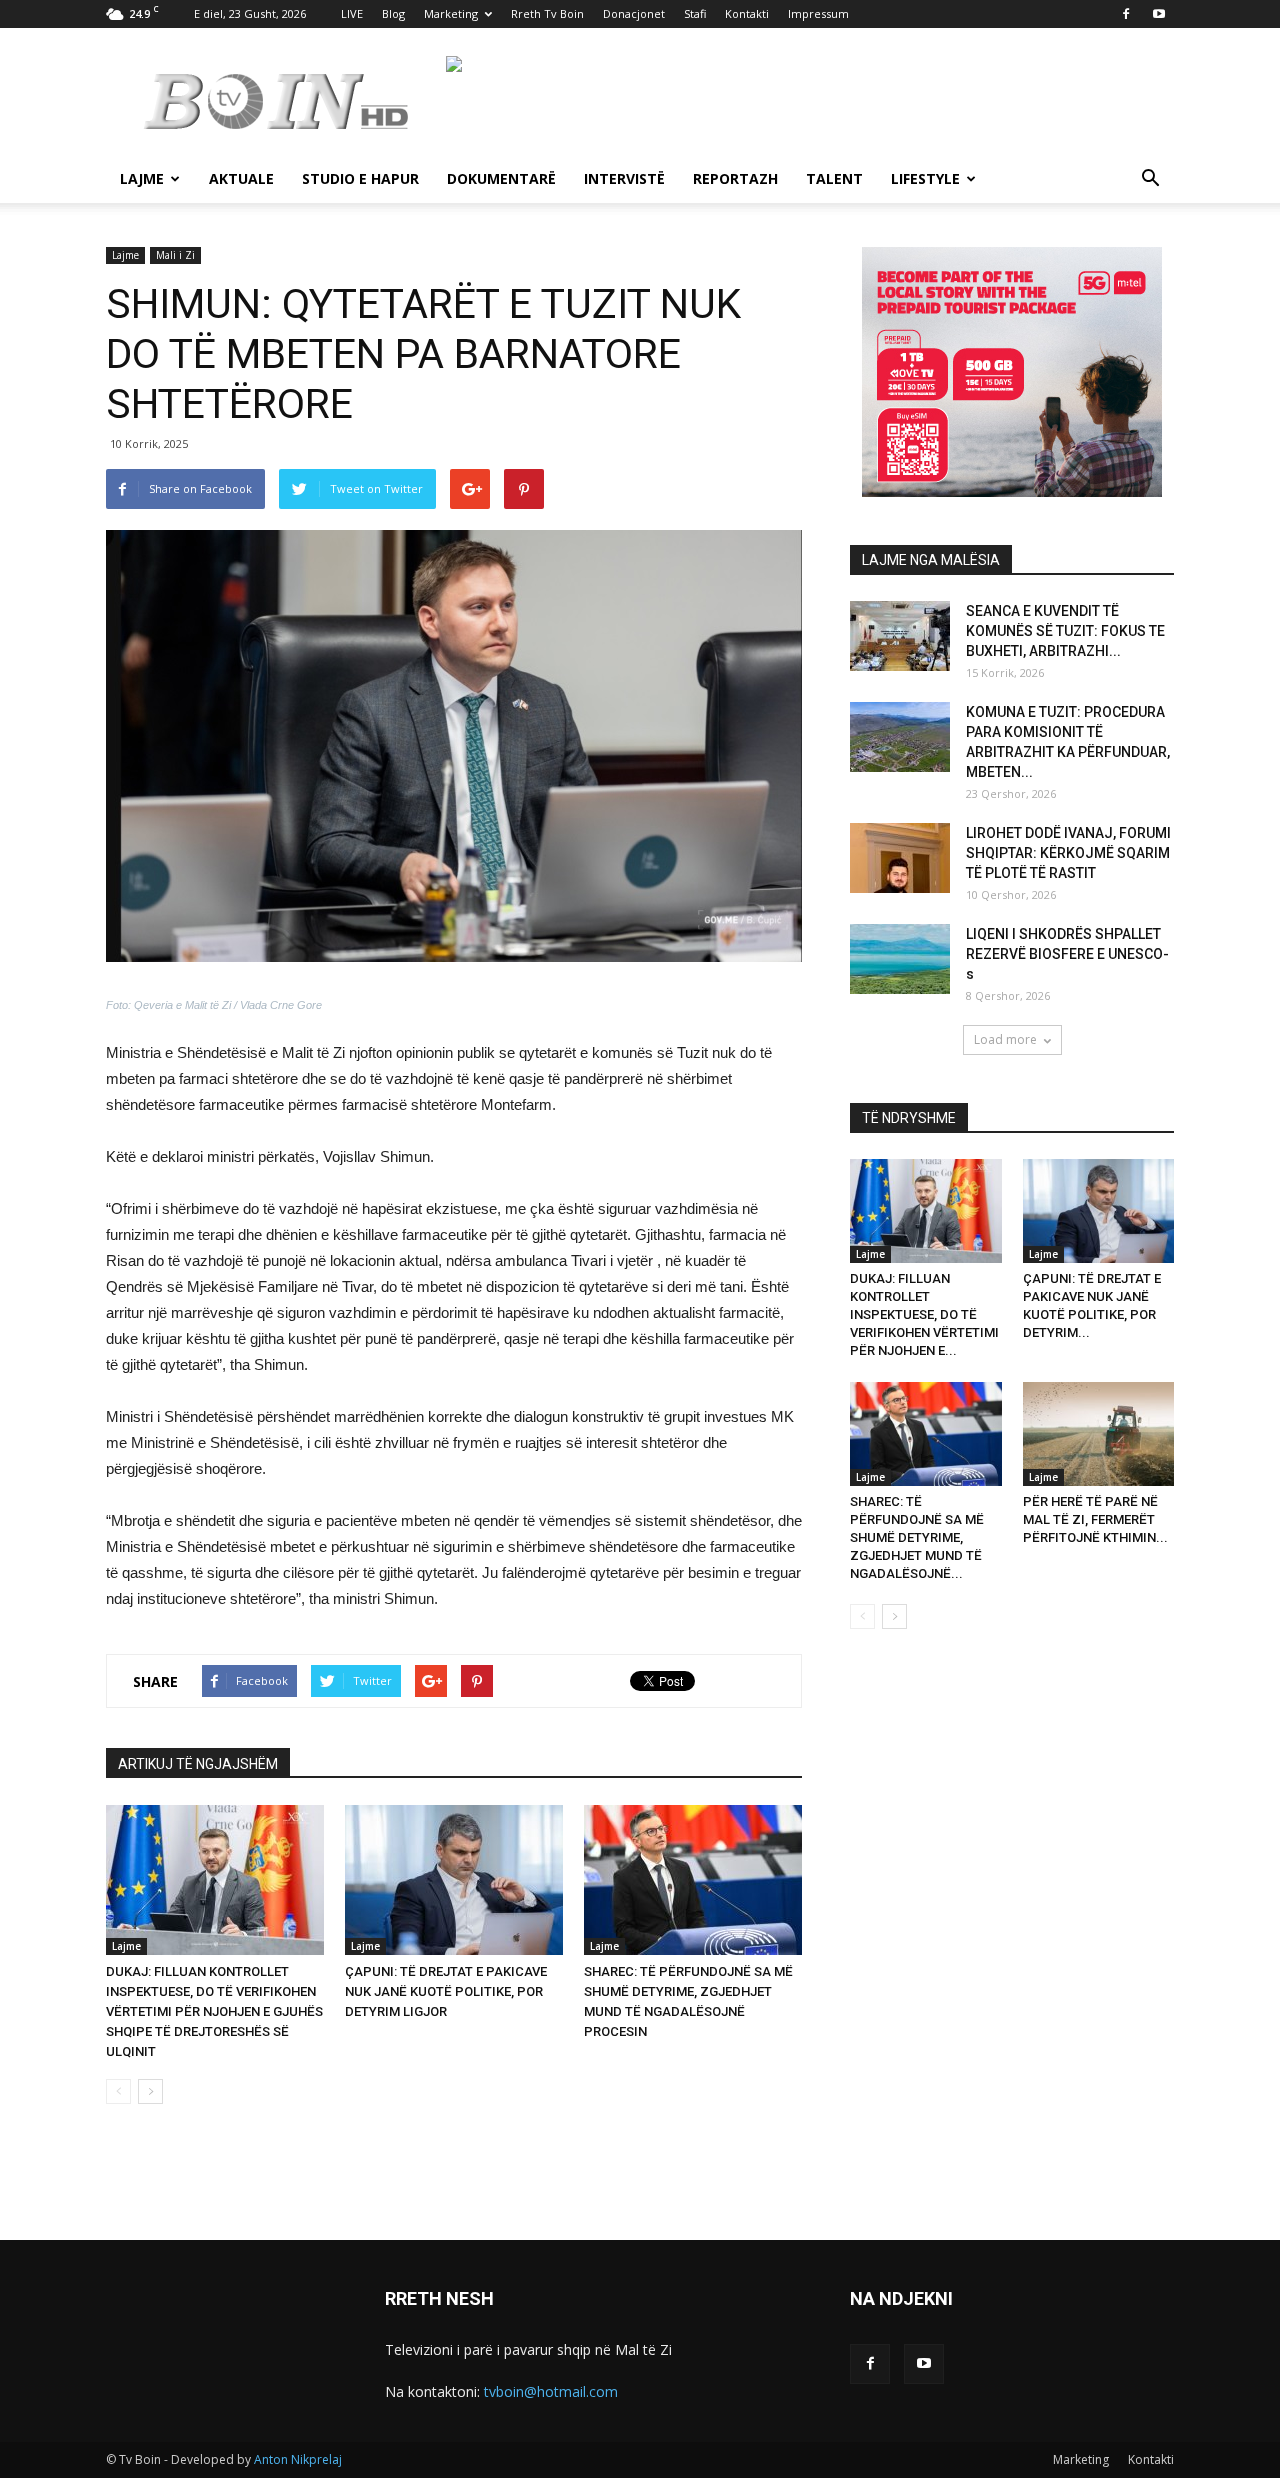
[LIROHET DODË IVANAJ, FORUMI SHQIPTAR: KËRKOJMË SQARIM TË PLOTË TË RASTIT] (900, 858)
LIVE (352, 13)
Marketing (451, 13)
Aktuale (241, 178)
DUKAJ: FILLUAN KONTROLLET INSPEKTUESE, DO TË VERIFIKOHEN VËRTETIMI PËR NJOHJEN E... (924, 1314)
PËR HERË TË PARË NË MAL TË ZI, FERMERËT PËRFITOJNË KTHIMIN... (1095, 1519)
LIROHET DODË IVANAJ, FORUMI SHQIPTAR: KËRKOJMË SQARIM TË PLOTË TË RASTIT (1068, 853)
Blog (393, 13)
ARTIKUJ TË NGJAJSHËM (198, 1764)
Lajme (142, 178)
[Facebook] (1126, 14)
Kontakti (747, 13)
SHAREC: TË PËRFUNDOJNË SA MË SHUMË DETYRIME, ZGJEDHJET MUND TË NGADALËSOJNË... (917, 1537)
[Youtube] (1159, 14)
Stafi (695, 13)
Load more (1005, 1039)
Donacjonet (634, 13)
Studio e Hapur (360, 178)
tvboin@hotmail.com (551, 2391)
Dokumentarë (501, 178)
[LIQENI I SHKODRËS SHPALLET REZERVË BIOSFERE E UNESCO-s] (900, 959)
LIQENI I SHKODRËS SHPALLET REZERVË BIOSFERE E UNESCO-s (1067, 954)
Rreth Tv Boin (547, 13)
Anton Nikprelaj (298, 2459)
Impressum (818, 13)
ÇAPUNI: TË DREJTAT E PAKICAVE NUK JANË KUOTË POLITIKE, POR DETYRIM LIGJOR (446, 1991)
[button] (1150, 180)
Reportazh (735, 178)
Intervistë (624, 178)
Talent (834, 178)
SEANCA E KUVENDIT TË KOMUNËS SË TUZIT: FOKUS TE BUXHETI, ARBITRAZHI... (1065, 631)
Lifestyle (925, 178)
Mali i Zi (175, 255)
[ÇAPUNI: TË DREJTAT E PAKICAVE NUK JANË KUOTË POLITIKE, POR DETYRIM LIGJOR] (454, 1880)
